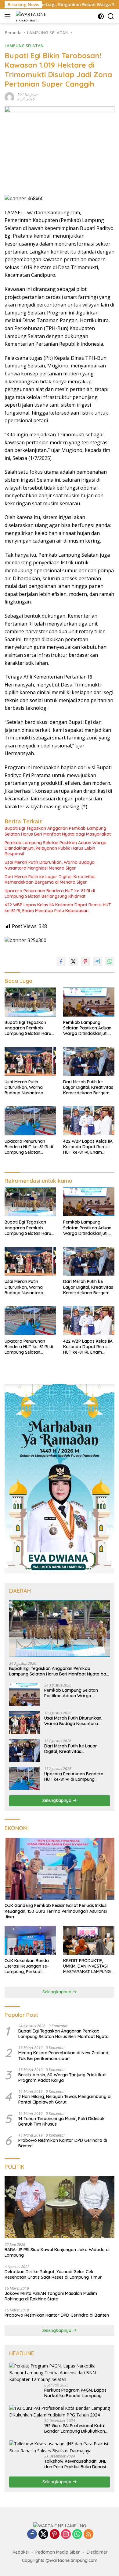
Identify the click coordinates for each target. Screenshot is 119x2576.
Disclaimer (97, 2552)
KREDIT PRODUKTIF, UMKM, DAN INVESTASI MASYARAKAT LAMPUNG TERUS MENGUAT (87, 1966)
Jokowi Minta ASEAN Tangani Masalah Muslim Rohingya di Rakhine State (51, 2296)
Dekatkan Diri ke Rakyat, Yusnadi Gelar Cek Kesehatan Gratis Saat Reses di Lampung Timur (53, 2274)
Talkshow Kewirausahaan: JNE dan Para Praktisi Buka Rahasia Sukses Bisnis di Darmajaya (76, 2464)
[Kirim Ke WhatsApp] (110, 961)
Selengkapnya (58, 1800)
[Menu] (9, 16)
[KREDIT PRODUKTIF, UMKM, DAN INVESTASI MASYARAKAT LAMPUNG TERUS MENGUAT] (89, 1940)
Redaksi (21, 2552)
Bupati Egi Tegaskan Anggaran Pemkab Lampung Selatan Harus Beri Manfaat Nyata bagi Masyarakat (58, 831)
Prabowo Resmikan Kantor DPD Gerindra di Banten (63, 2143)
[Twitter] (43, 2535)
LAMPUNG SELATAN (24, 46)
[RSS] (88, 2535)
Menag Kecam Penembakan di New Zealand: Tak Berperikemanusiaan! (64, 2055)
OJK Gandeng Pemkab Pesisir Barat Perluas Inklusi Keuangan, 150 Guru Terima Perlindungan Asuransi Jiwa (56, 1911)
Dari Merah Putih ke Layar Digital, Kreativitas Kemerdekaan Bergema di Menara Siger (50, 879)
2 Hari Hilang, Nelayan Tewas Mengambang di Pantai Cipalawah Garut (65, 2099)
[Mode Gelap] (101, 16)
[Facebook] (32, 2535)
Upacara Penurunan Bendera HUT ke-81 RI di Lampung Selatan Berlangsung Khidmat (50, 893)
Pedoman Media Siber (58, 2552)
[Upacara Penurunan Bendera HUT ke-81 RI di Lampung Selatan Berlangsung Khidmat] (30, 1121)
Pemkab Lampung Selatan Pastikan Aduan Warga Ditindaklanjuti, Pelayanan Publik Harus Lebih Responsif (56, 848)
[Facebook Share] (61, 961)
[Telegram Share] (98, 961)
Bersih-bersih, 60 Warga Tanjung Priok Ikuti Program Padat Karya (62, 2078)
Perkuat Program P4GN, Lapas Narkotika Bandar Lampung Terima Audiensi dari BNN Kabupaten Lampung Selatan (75, 2393)
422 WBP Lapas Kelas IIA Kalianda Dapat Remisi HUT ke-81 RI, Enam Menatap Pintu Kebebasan (58, 908)
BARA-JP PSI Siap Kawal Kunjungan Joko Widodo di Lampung (57, 2252)
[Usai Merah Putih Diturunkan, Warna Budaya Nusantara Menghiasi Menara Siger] (30, 1061)
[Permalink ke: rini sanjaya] (9, 96)
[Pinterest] (55, 2535)
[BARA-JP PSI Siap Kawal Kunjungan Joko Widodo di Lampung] (60, 2207)
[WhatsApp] (77, 2535)
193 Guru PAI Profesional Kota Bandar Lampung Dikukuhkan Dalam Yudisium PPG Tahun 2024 (75, 2428)
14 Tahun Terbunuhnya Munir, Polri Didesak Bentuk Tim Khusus (61, 2121)
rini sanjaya (27, 95)
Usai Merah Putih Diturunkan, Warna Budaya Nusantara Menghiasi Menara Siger (50, 865)
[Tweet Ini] (73, 961)
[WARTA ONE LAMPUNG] (32, 16)
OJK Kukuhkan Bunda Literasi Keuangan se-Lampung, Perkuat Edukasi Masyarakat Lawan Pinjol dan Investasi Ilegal (27, 1966)
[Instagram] (66, 2535)
